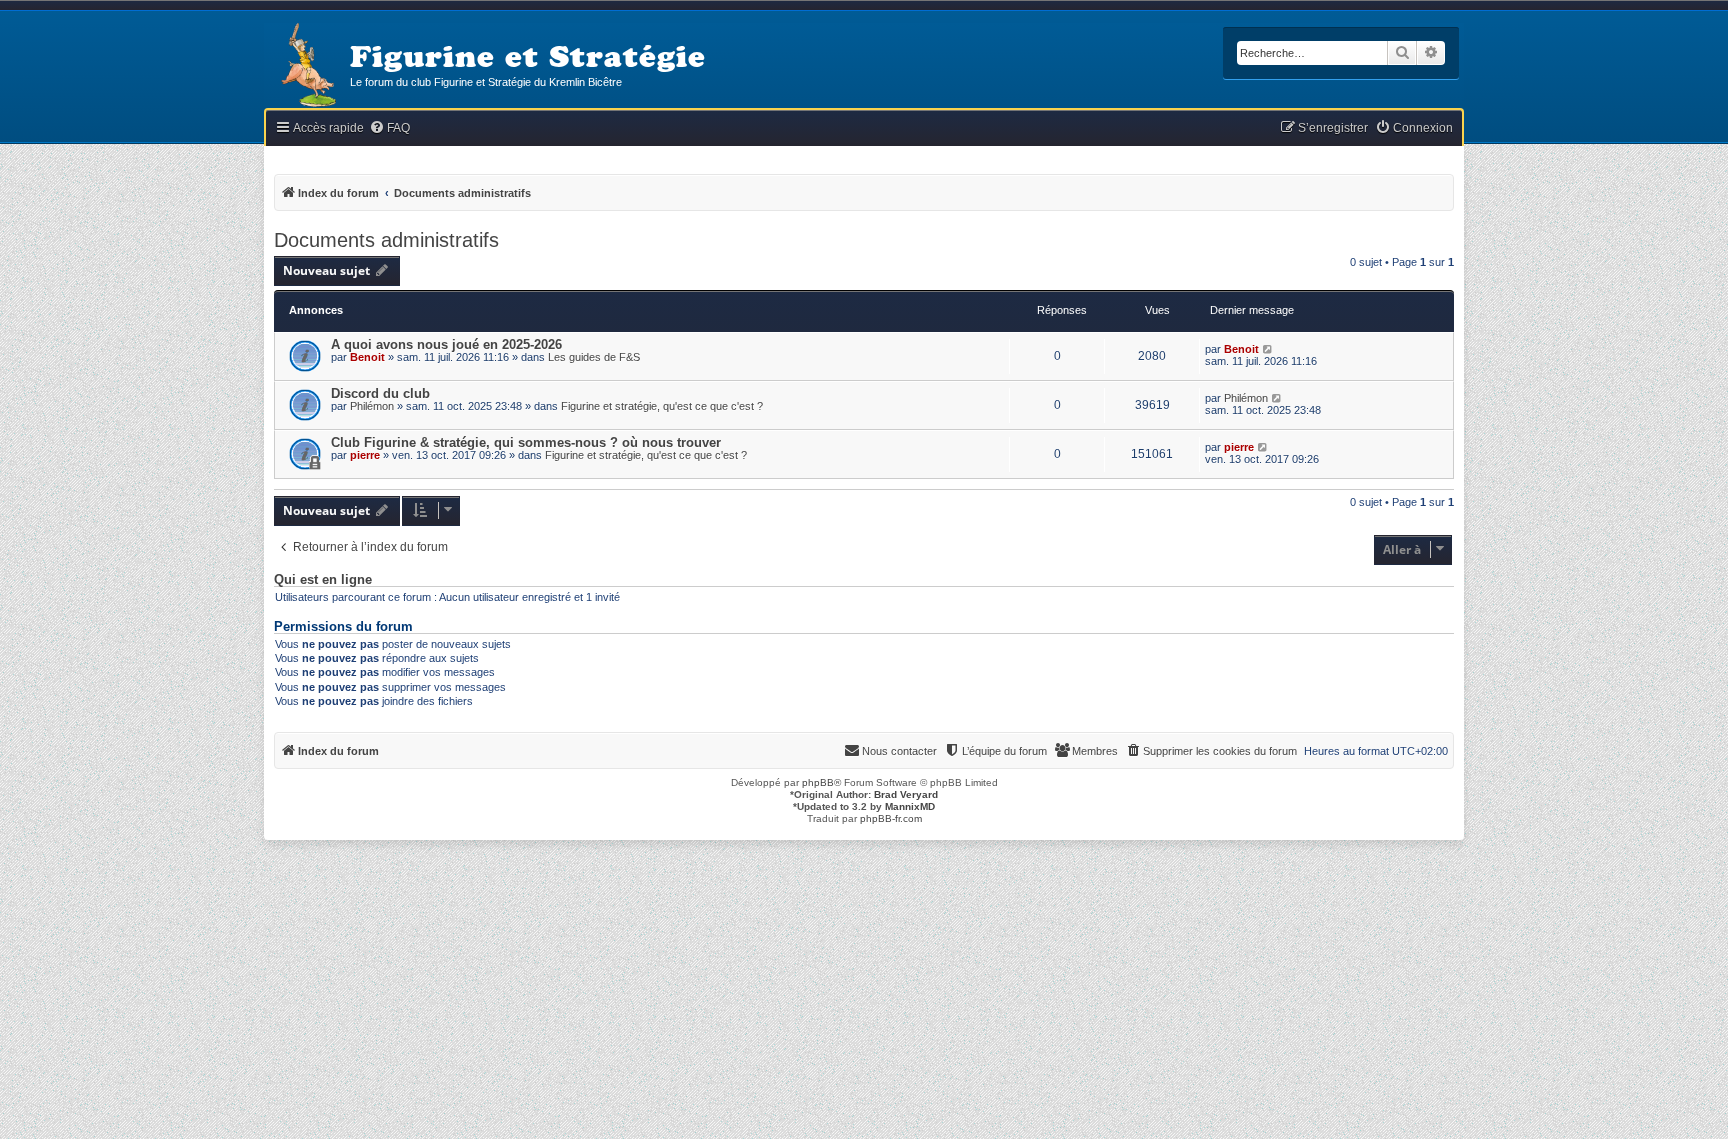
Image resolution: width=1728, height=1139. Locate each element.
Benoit (367, 357)
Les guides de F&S (594, 357)
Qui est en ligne (323, 580)
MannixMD (910, 806)
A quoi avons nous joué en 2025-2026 (446, 344)
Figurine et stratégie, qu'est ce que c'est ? (662, 406)
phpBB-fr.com (891, 818)
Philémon (372, 406)
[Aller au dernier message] (1268, 349)
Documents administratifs (386, 240)
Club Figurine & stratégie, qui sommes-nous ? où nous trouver (526, 442)
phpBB (818, 782)
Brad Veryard (906, 794)
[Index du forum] (307, 66)
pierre (365, 455)
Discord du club (380, 393)
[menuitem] (389, 128)
